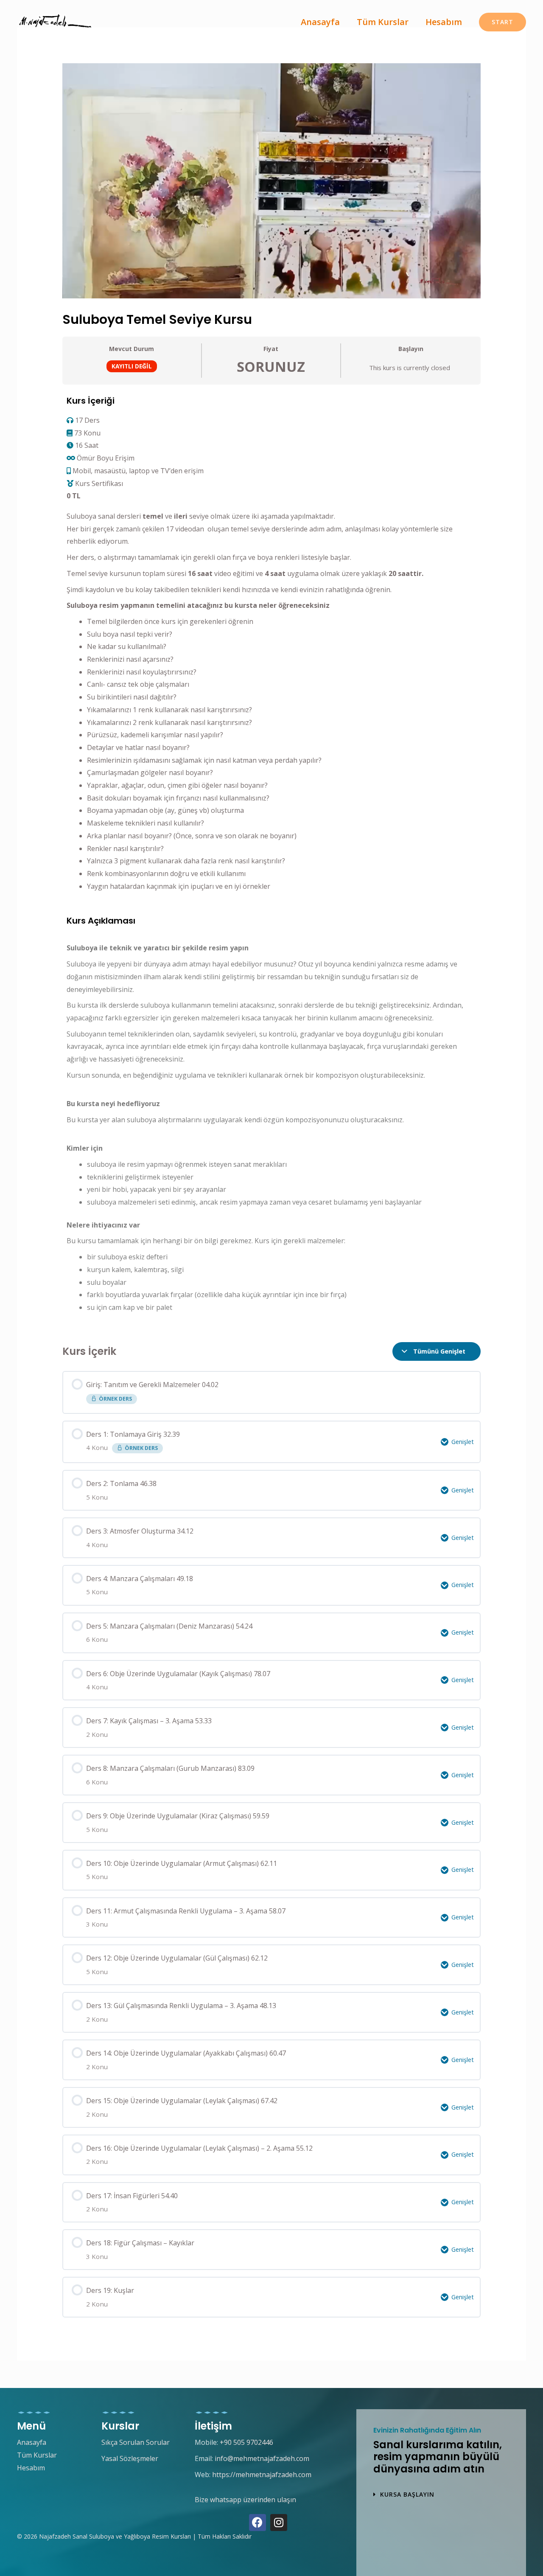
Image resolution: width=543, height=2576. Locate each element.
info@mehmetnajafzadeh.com (262, 2458)
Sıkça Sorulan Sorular (136, 2442)
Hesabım (444, 22)
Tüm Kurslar (383, 22)
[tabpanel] (272, 860)
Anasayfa (320, 22)
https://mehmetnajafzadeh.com (262, 2475)
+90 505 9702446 (246, 2442)
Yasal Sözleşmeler (130, 2458)
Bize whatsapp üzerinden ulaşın (245, 2500)
